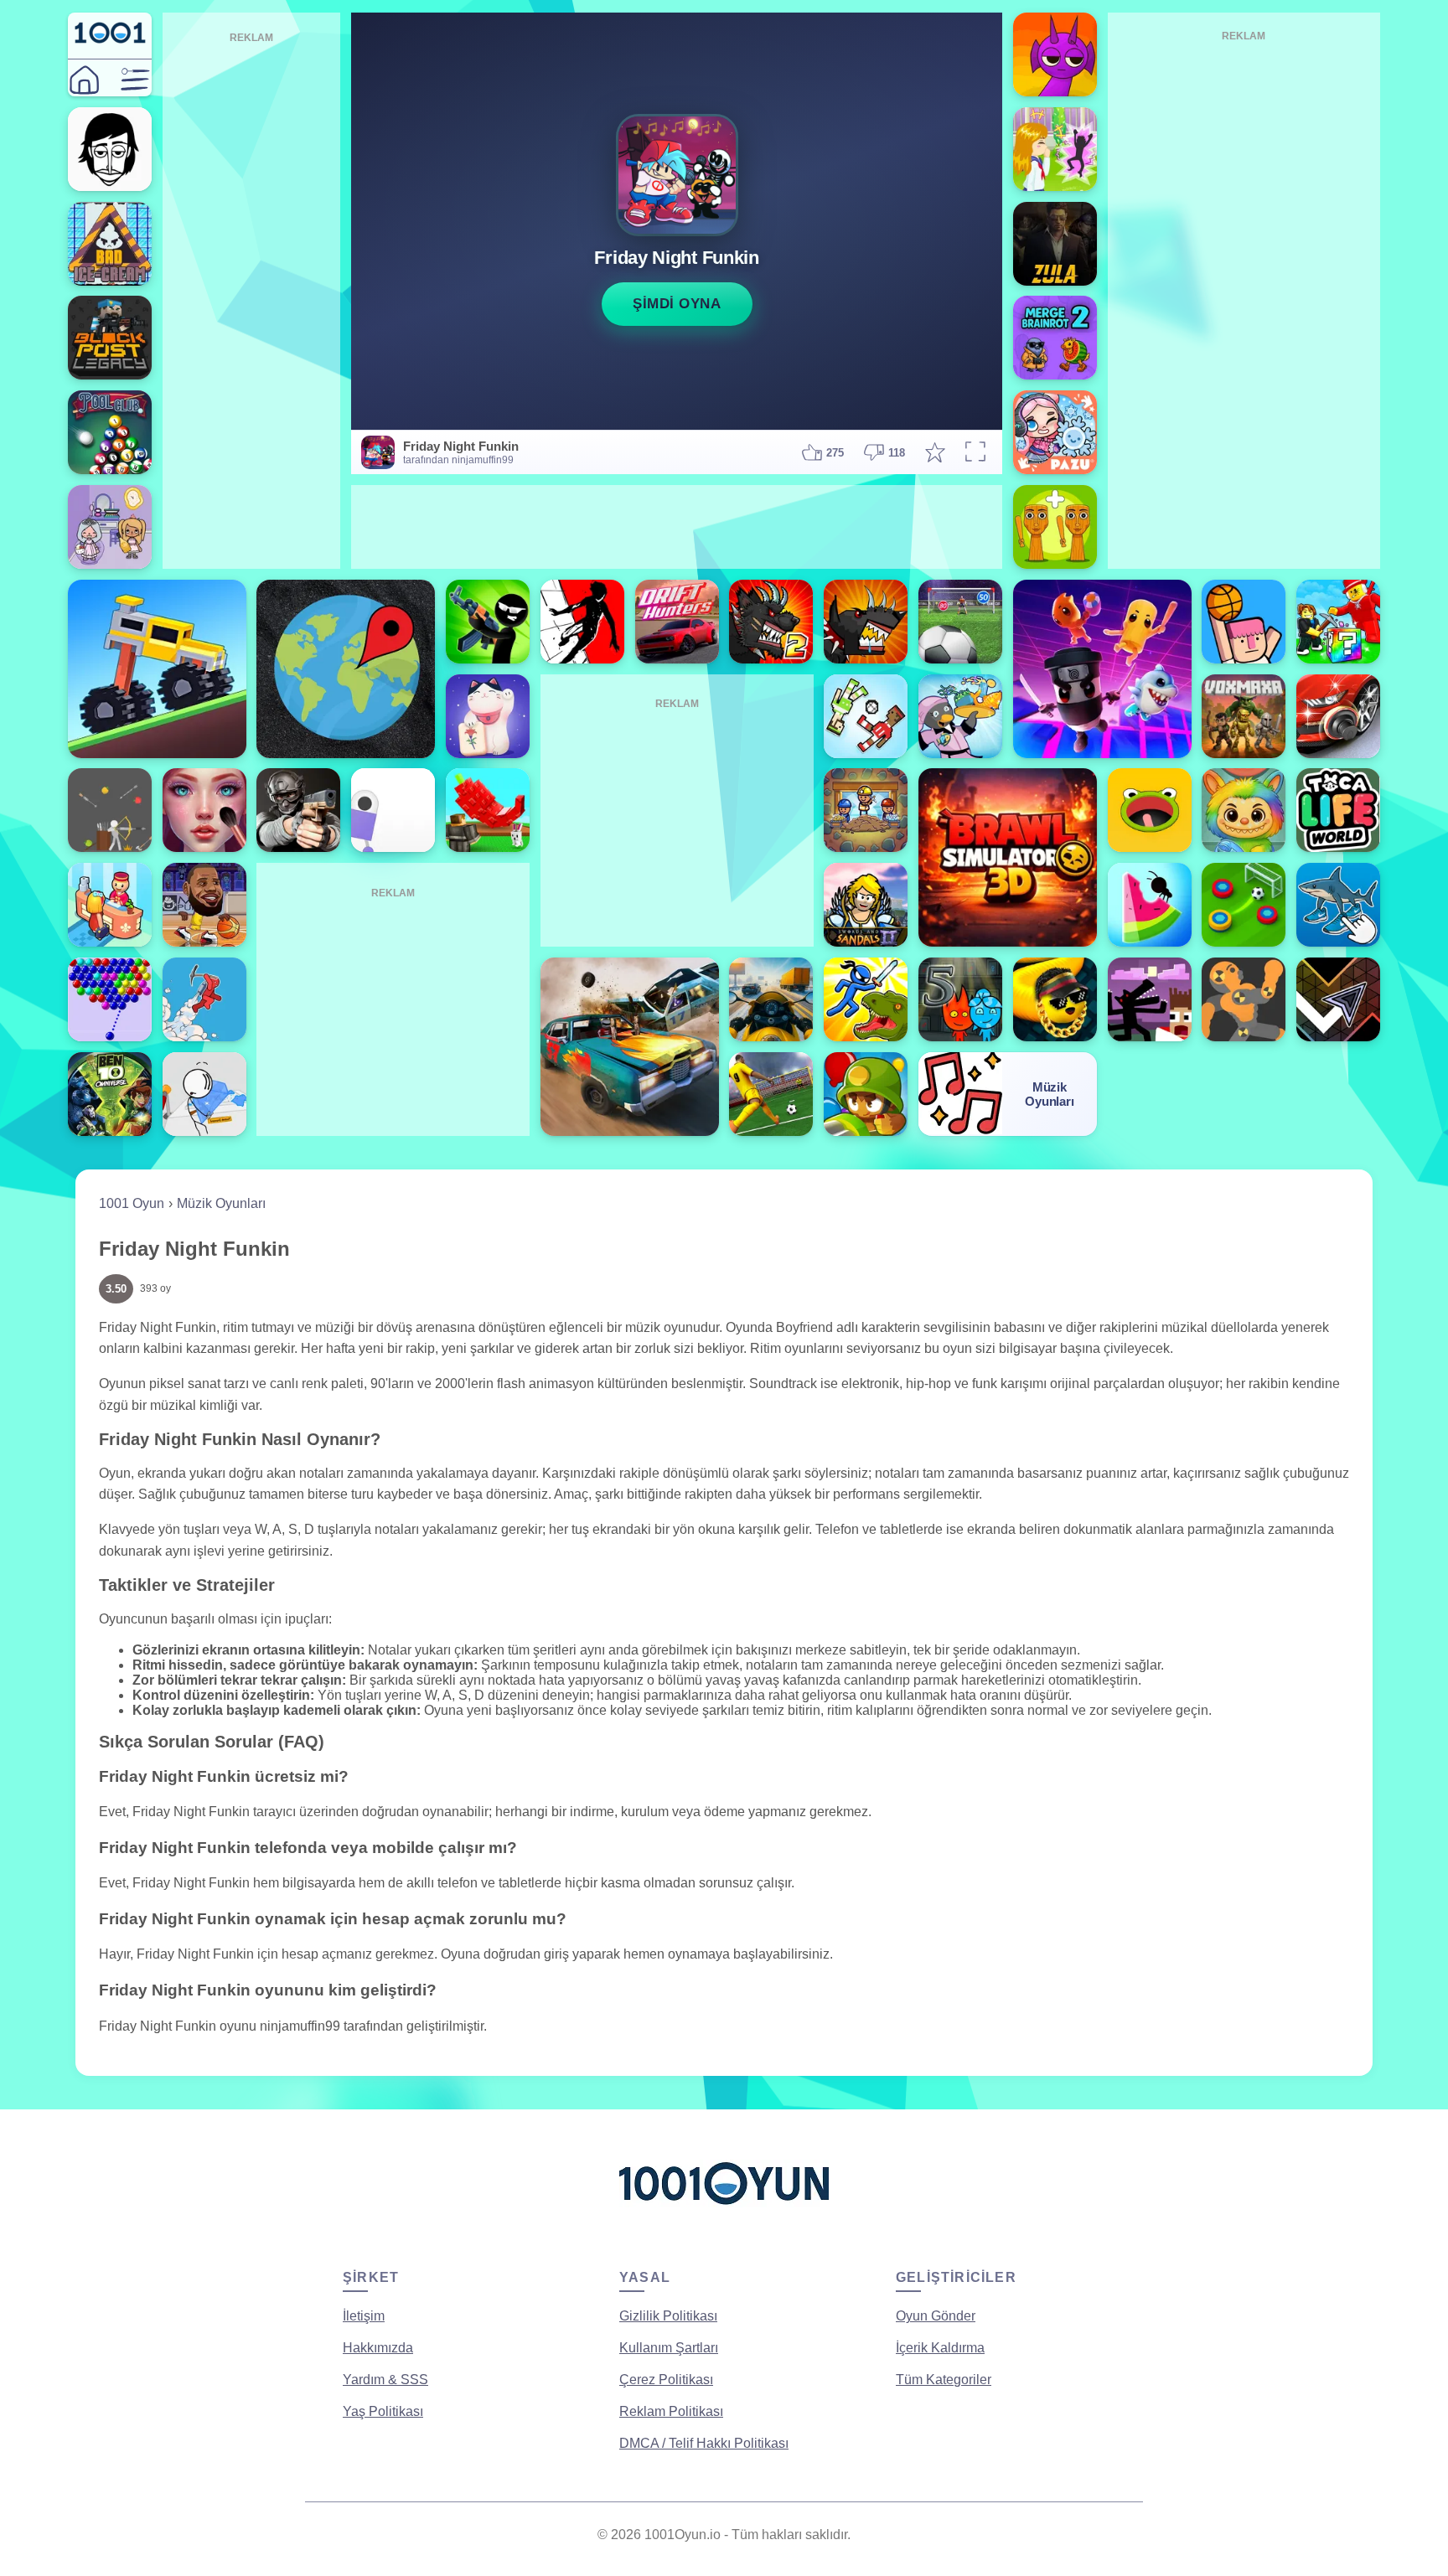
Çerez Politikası (666, 2380)
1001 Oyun (132, 1203)
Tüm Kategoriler (944, 2380)
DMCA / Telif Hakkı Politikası (704, 2443)
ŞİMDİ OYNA (677, 304)
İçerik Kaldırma (940, 2348)
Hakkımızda (378, 2348)
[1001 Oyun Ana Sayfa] (724, 2211)
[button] (135, 80)
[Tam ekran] (975, 453)
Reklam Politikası (671, 2411)
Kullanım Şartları (669, 2348)
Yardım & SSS (385, 2380)
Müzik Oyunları (221, 1203)
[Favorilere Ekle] (935, 452)
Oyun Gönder (936, 2316)
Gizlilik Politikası (668, 2316)
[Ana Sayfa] (84, 80)
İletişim (364, 2316)
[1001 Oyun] (110, 40)
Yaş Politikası (383, 2411)
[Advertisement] (252, 298)
